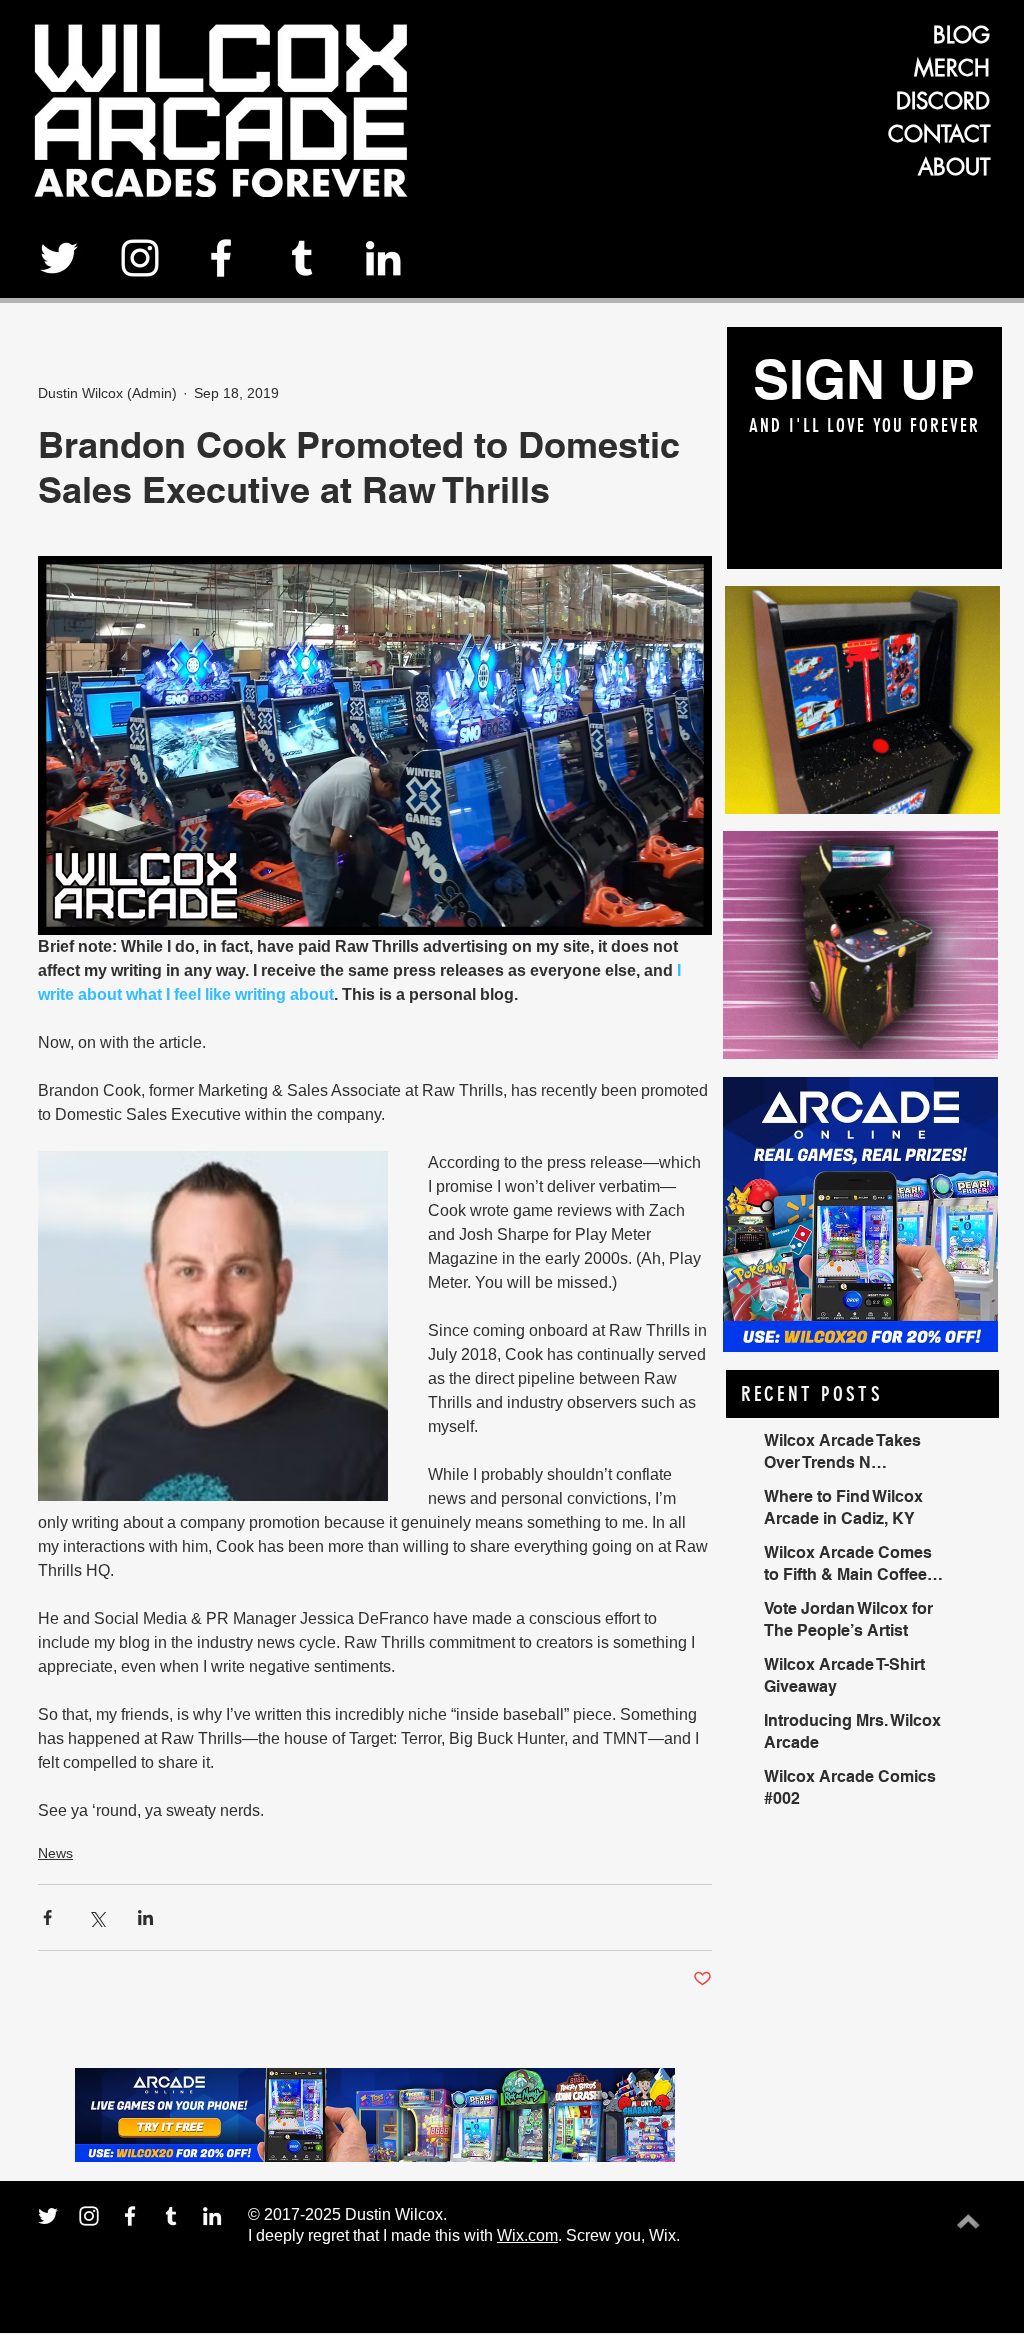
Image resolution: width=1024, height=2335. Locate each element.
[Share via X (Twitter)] (96, 1917)
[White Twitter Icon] (59, 258)
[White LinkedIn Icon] (383, 258)
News (55, 1853)
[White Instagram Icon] (140, 258)
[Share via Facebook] (47, 1917)
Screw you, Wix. (623, 2235)
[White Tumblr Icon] (302, 258)
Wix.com (527, 2235)
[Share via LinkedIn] (145, 1917)
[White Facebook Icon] (221, 258)
